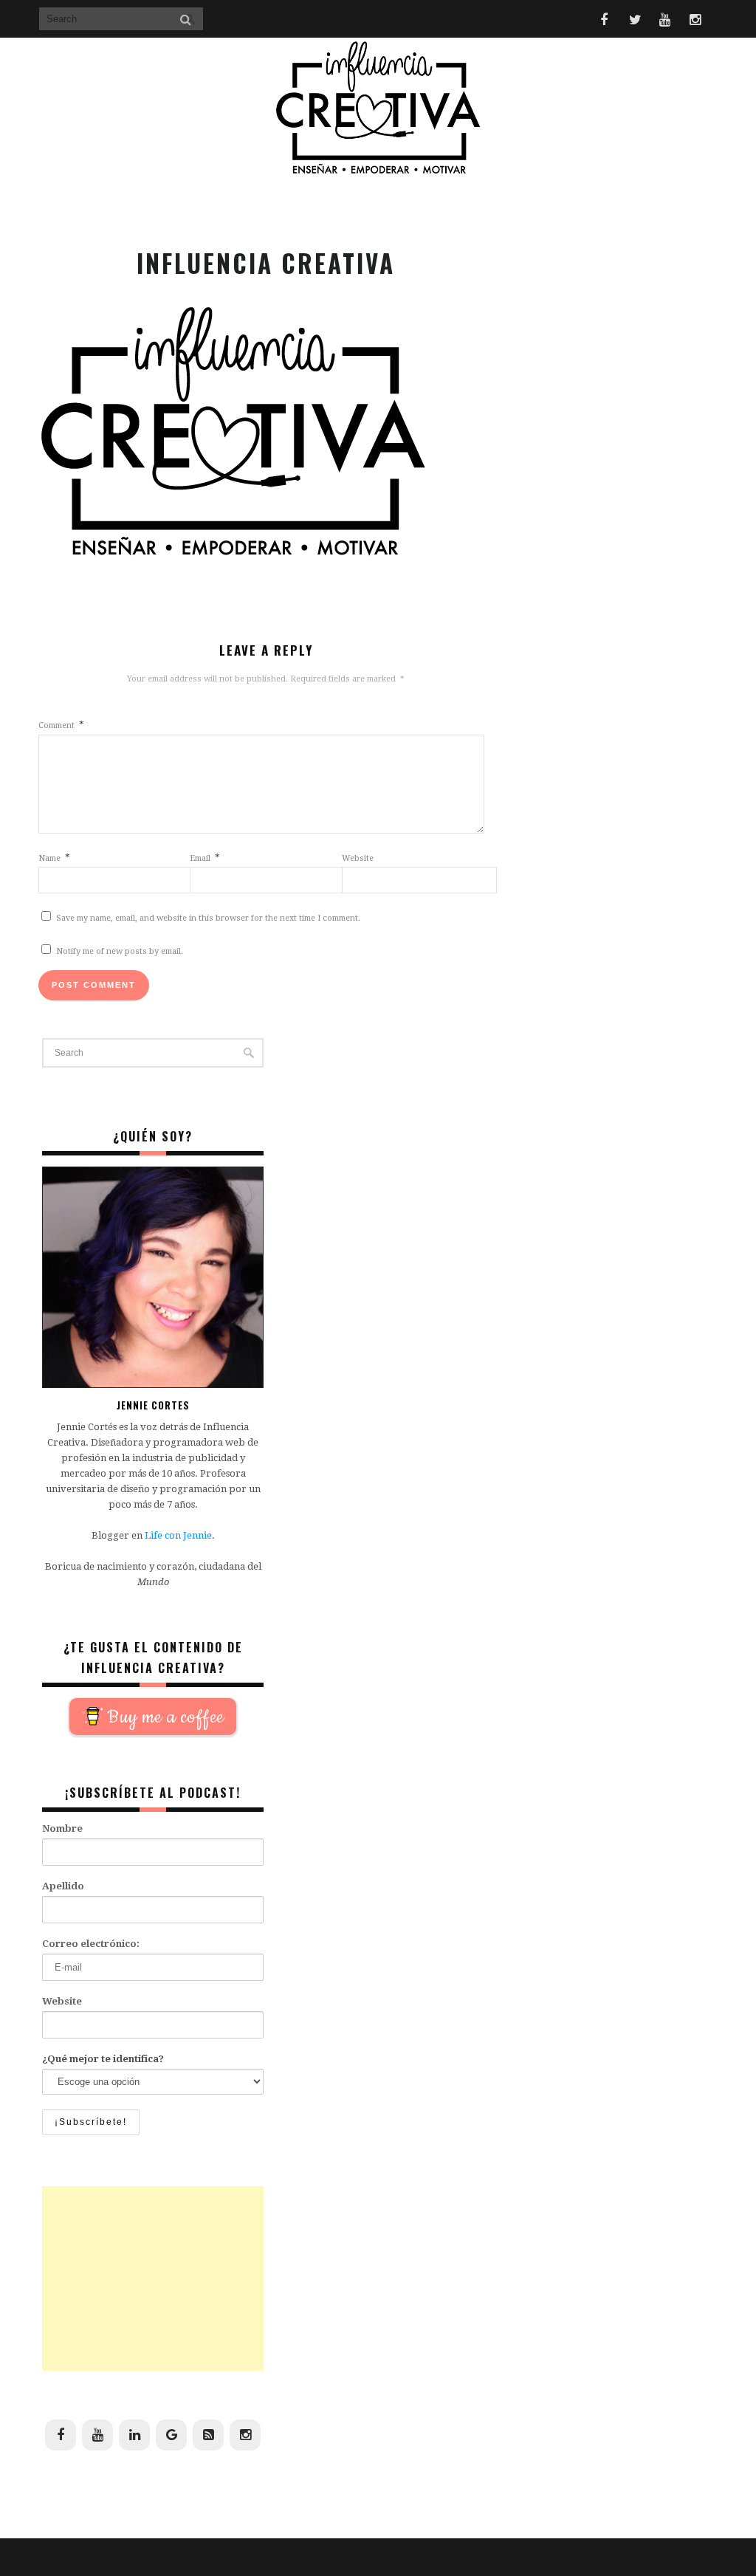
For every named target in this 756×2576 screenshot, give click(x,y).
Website (358, 858)
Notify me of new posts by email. (120, 951)
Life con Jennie (178, 1535)
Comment (61, 725)
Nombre (62, 1828)
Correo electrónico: (91, 1944)
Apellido (63, 1886)
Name (54, 858)
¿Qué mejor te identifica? (103, 2059)
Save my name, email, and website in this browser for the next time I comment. (208, 918)
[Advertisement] (153, 2278)
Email (205, 858)
